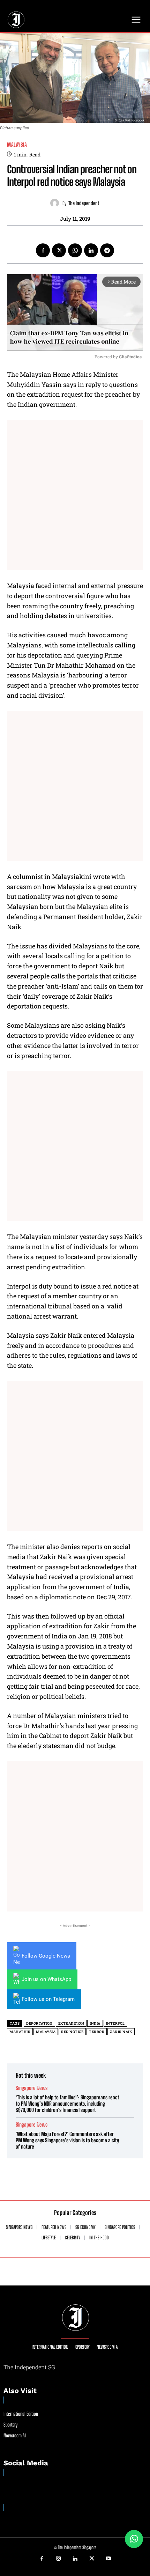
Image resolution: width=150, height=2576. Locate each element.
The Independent (84, 203)
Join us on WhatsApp (46, 1979)
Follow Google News (46, 1956)
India (95, 2023)
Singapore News (32, 2088)
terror (97, 2032)
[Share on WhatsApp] (134, 2539)
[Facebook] (43, 250)
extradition (71, 2023)
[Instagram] (59, 2559)
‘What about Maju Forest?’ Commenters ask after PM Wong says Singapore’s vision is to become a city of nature (67, 2140)
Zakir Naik (121, 2032)
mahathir (20, 2032)
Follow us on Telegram (48, 1999)
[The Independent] (56, 203)
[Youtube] (108, 2559)
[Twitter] (59, 250)
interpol (115, 2023)
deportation (39, 2023)
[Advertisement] (75, 495)
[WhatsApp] (75, 250)
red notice (72, 2032)
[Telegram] (107, 250)
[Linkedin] (91, 250)
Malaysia (17, 145)
